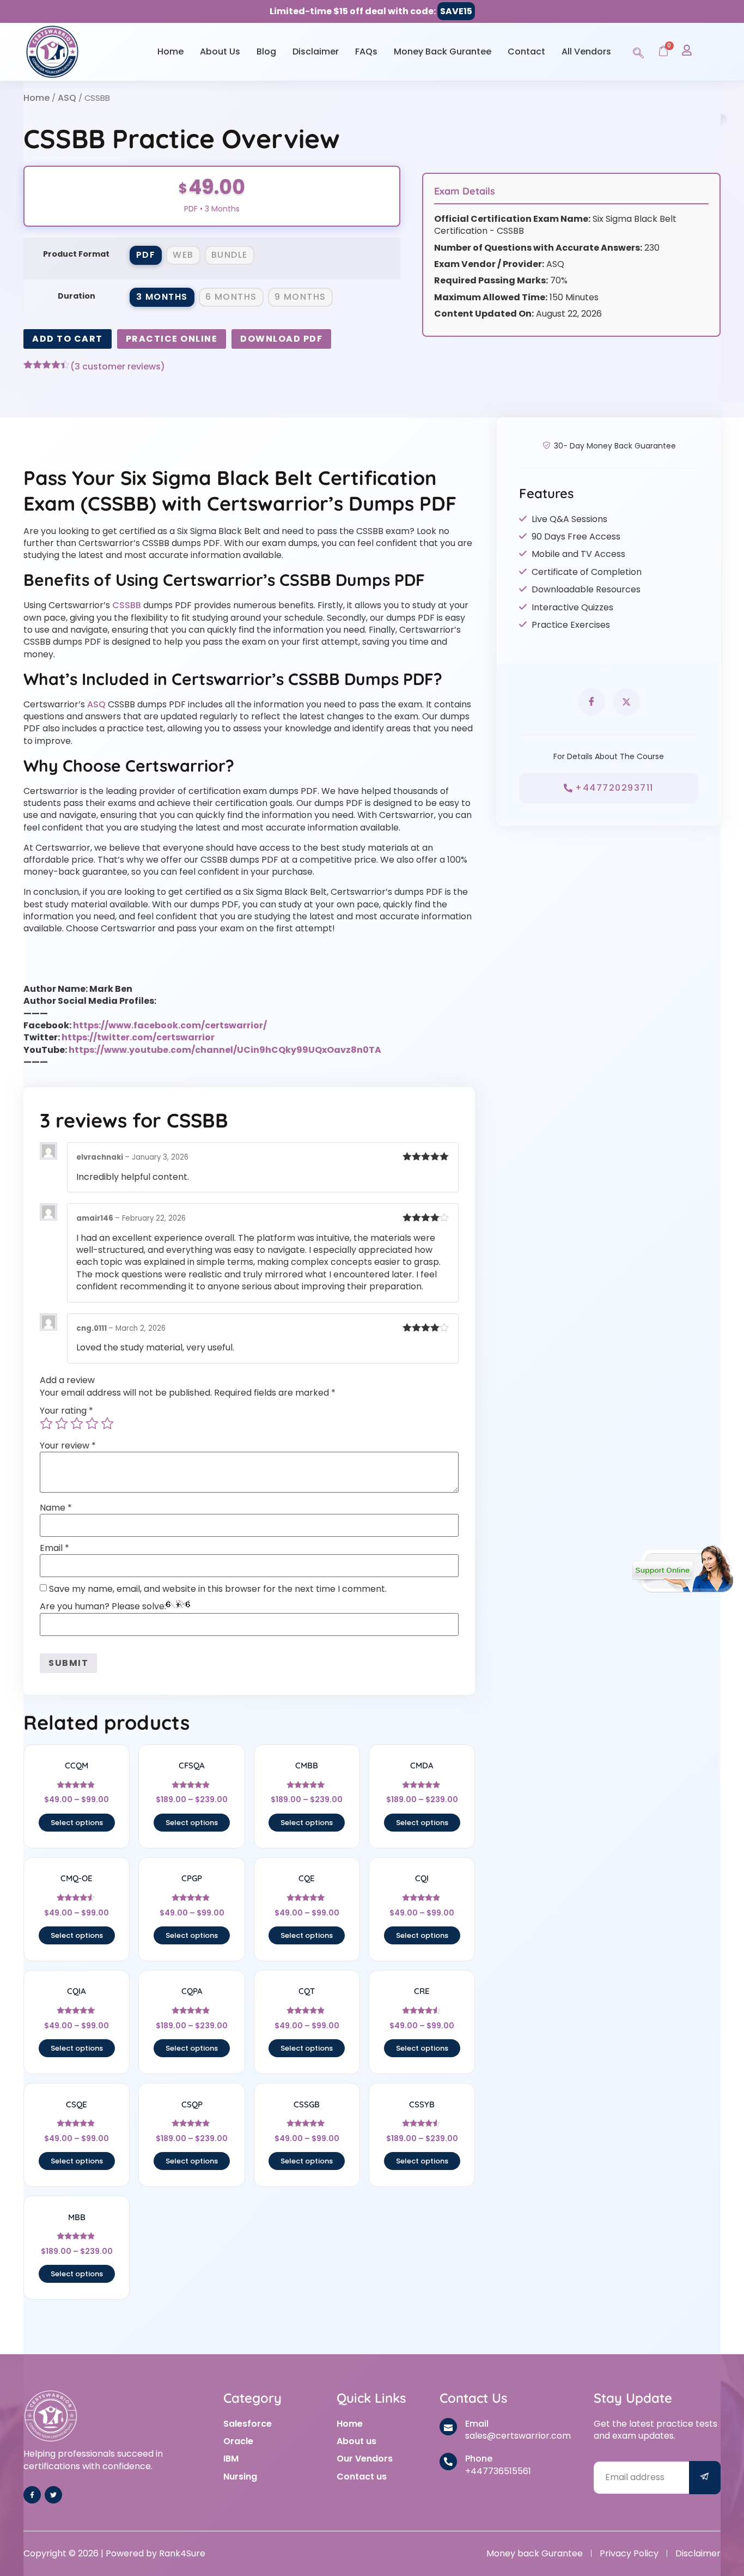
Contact (526, 51)
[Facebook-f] (32, 2495)
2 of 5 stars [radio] (62, 1423)
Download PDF (281, 339)
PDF (146, 255)
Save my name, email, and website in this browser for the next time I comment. (218, 1589)
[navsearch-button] (638, 51)
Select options (77, 1823)
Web (183, 255)
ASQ (67, 98)
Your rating (66, 1411)
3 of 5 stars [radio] (77, 1423)
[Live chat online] (683, 1569)
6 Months (231, 297)
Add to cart (68, 339)
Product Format (76, 254)
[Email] (448, 2427)
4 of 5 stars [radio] (92, 1423)
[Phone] (448, 2462)
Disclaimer (316, 51)
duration (77, 296)
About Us (220, 51)
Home (170, 51)
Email (54, 1548)
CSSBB (127, 605)
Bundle (230, 255)
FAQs (366, 51)
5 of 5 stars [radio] (107, 1423)
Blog (266, 51)
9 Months (300, 297)
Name (56, 1508)
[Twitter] (53, 2495)
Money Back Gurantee (443, 51)
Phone (479, 2459)
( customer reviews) (118, 367)
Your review (68, 1446)
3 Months (162, 297)
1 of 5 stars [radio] (46, 1423)
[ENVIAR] (705, 2478)
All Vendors (586, 51)
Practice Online (172, 339)
